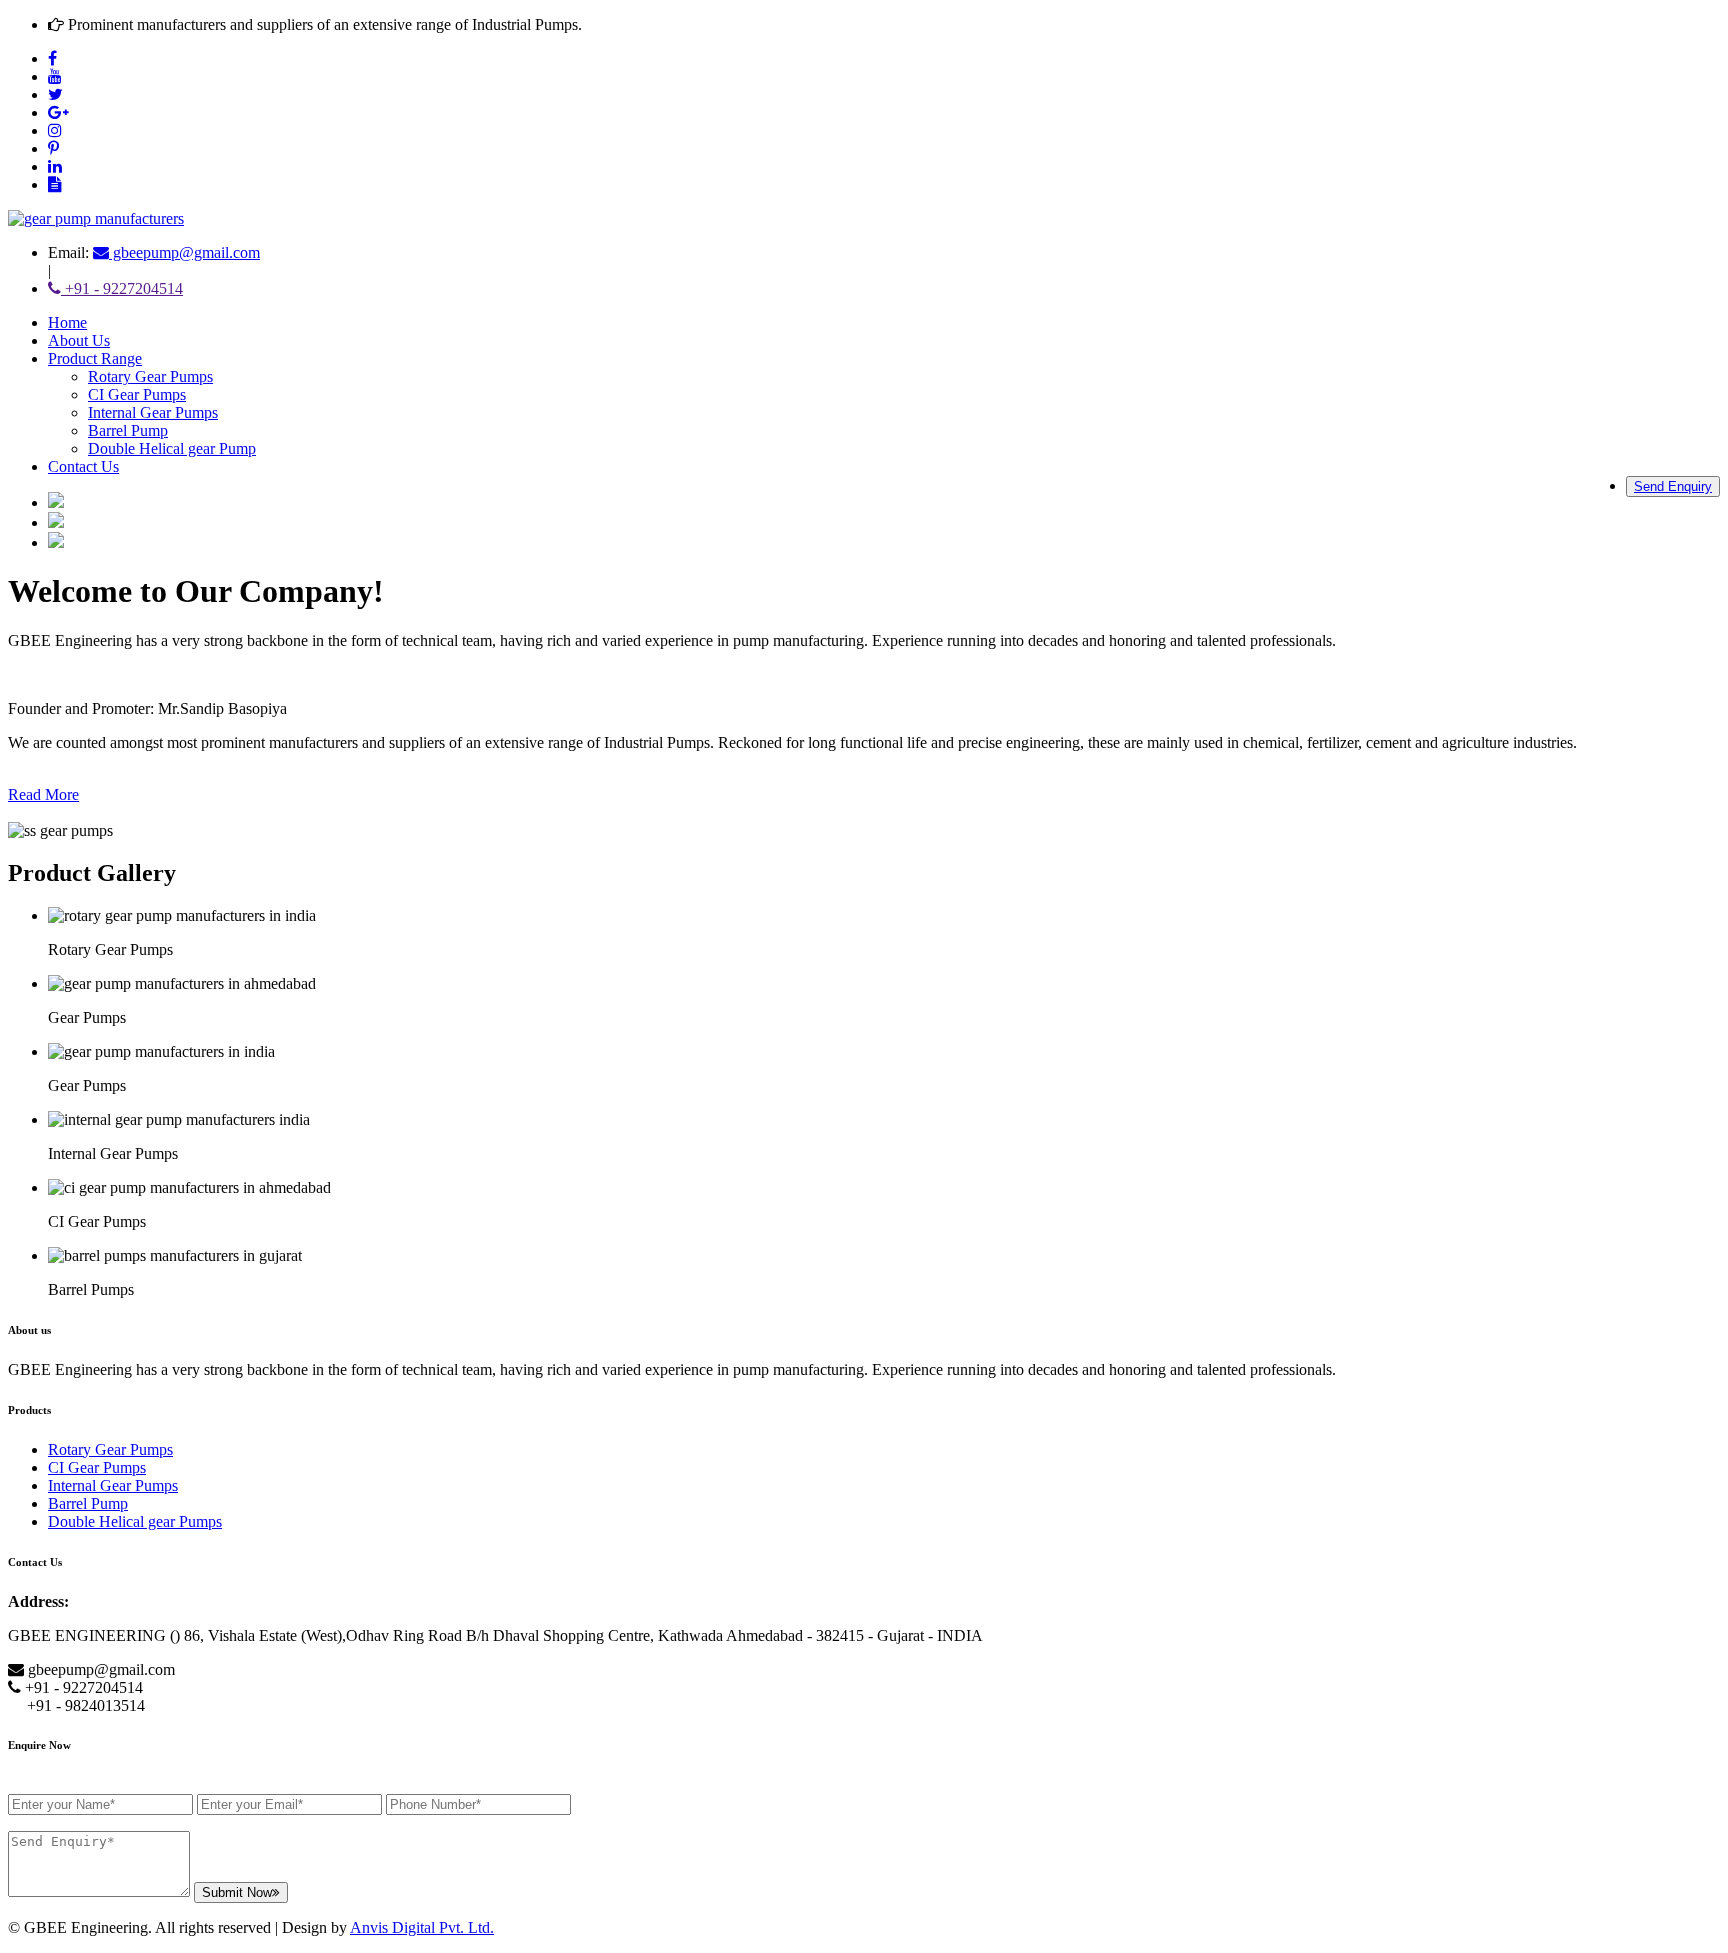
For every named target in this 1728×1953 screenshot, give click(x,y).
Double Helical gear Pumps (135, 1521)
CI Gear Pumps (137, 394)
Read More (43, 794)
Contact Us (83, 466)
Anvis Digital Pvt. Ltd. (422, 1927)
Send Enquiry (1673, 486)
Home (67, 322)
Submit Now (237, 1892)
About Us (79, 340)
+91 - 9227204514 (122, 288)
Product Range (95, 358)
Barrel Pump (128, 430)
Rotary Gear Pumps (150, 376)
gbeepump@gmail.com (184, 252)
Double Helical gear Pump (172, 448)
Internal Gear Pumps (153, 412)
